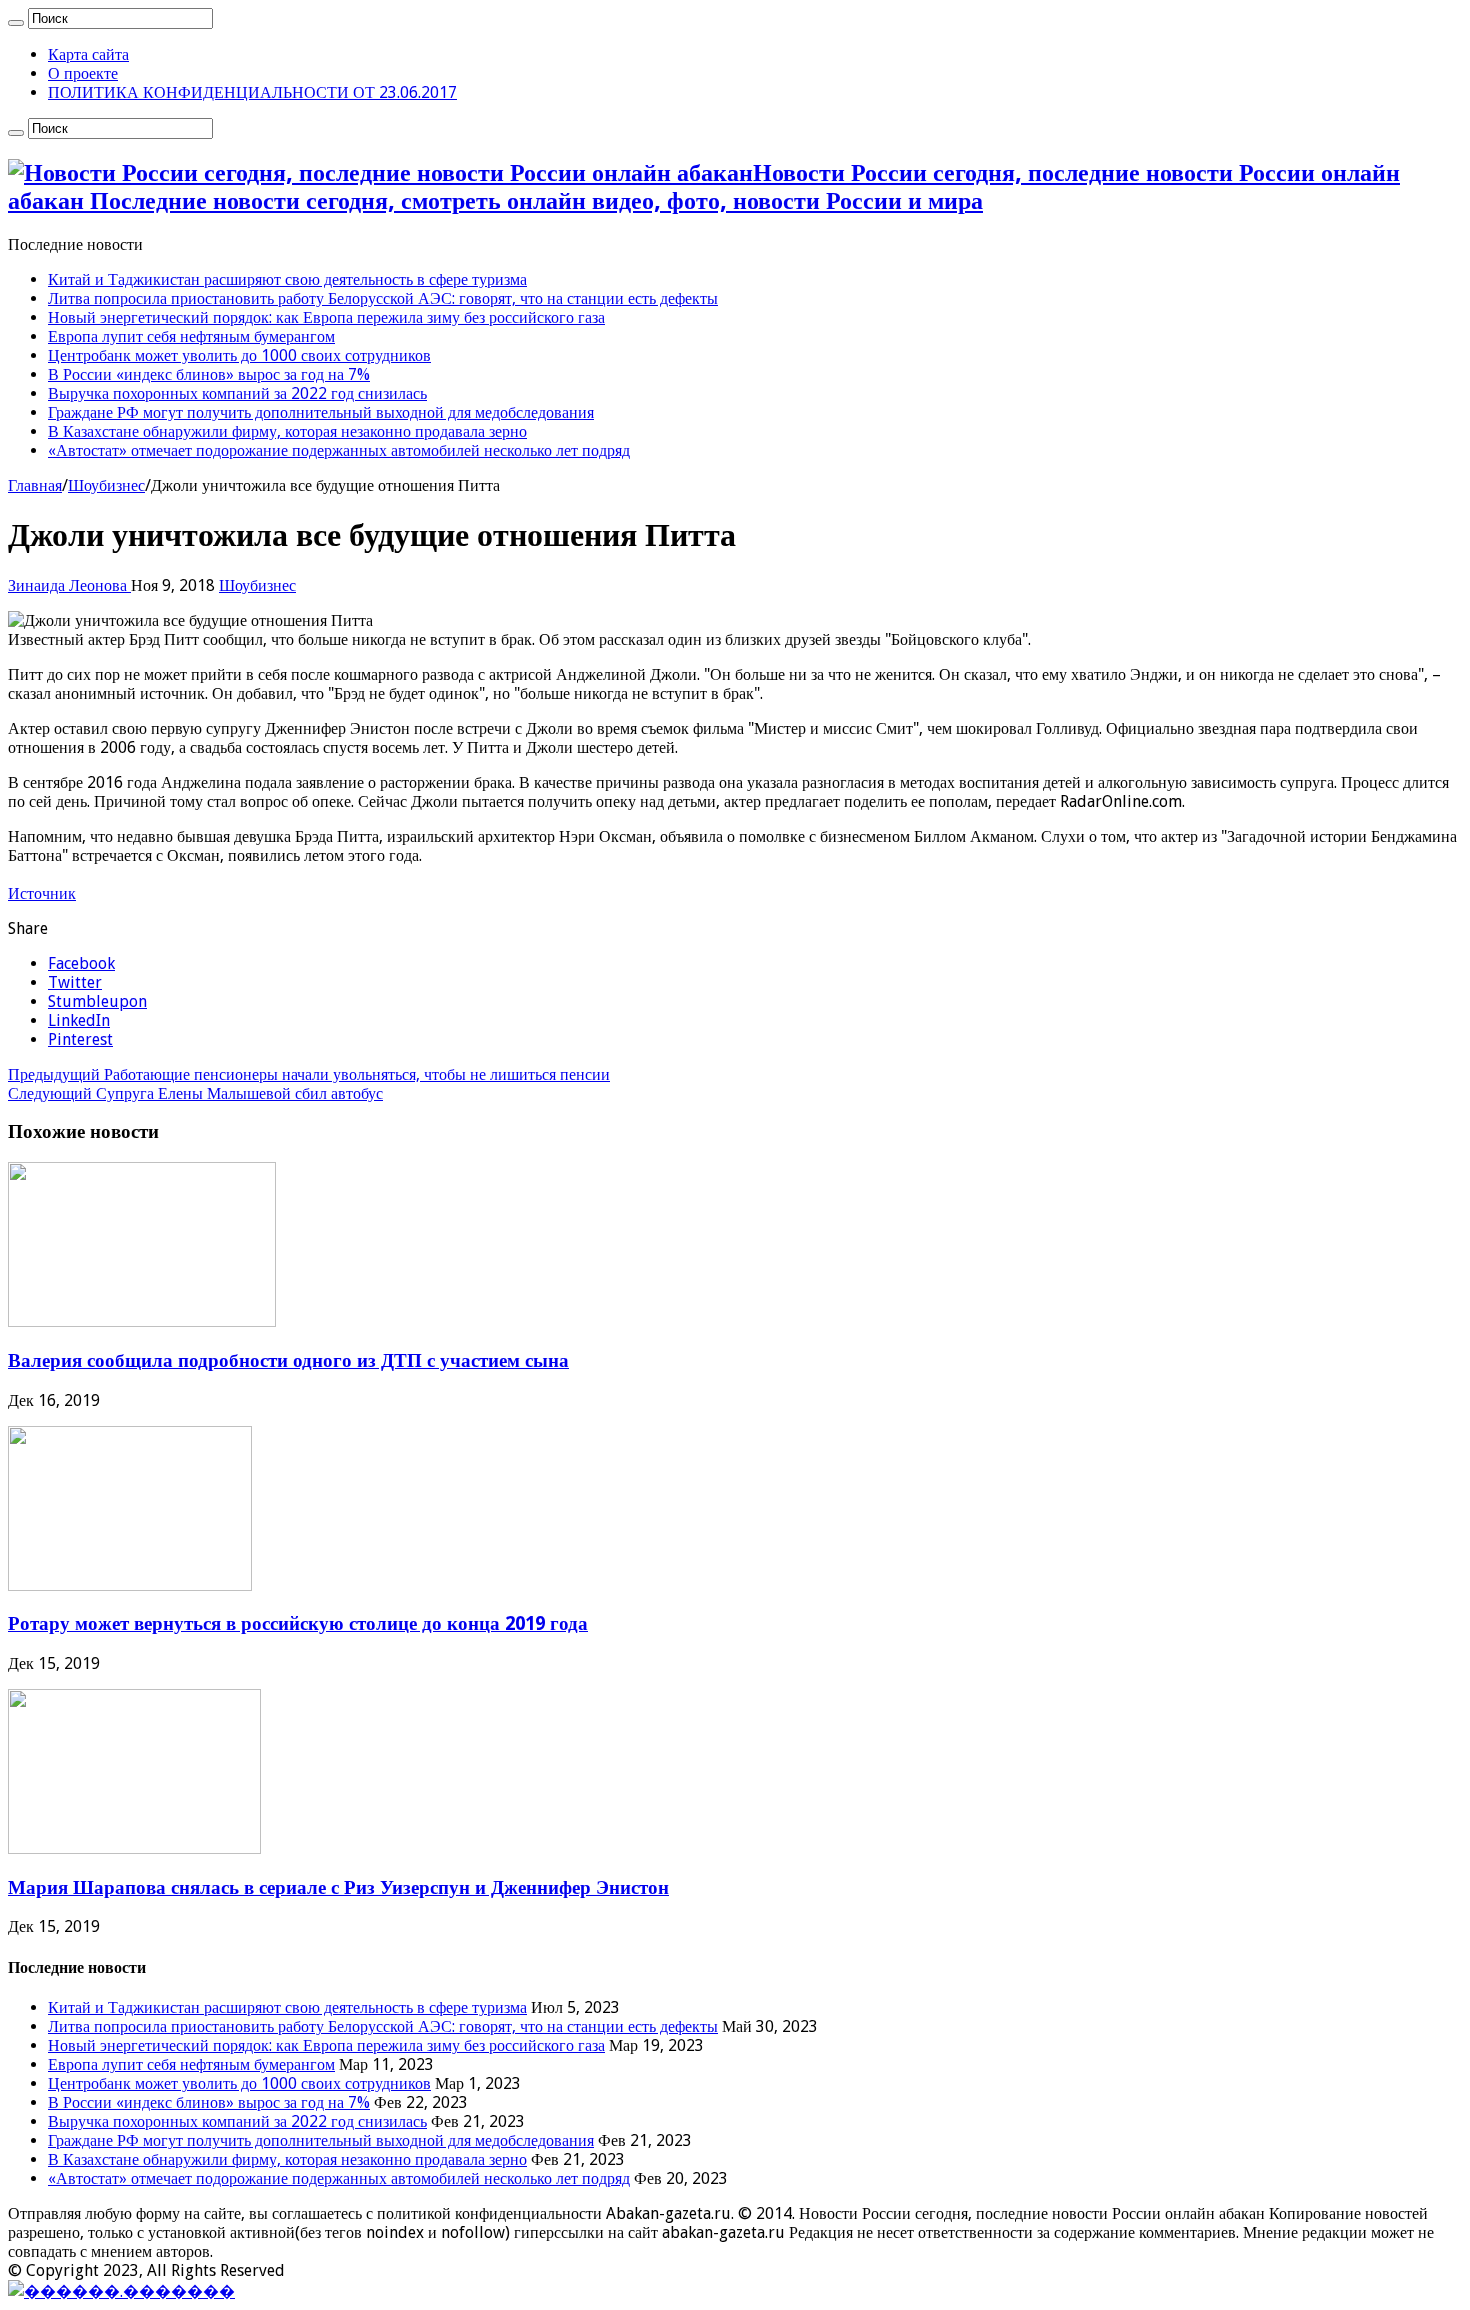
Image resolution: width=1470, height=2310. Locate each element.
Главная (35, 485)
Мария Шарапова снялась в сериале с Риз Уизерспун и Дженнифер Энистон (338, 1887)
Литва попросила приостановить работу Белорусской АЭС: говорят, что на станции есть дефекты (383, 298)
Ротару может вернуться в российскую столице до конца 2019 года (298, 1623)
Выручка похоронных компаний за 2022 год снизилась (237, 393)
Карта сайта (88, 54)
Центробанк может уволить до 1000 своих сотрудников (239, 355)
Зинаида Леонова (69, 585)
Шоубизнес (106, 485)
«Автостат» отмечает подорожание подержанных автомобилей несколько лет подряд (339, 450)
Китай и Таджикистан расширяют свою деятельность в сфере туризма (287, 279)
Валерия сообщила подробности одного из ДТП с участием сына (288, 1360)
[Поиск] (16, 23)
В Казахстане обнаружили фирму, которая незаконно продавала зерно (287, 431)
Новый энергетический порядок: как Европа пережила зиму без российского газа (326, 317)
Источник (42, 893)
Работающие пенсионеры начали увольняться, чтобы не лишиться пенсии (309, 1074)
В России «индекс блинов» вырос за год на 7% (209, 374)
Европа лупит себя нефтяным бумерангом (191, 336)
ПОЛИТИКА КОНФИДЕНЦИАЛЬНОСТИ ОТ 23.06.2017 (252, 92)
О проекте (83, 73)
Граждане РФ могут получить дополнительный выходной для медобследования (321, 412)
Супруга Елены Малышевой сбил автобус (195, 1093)
